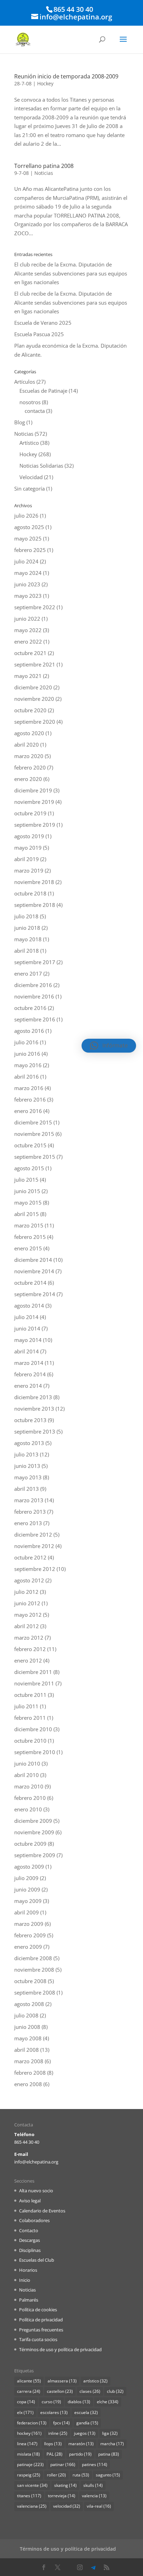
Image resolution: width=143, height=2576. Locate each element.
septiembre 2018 (35, 905)
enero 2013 (28, 1523)
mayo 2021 (28, 676)
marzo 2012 (29, 1638)
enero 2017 (28, 974)
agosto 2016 (29, 1031)
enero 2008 (28, 2084)
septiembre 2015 (35, 1157)
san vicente (32, 2485)
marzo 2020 (29, 756)
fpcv (61, 2423)
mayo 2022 (28, 630)
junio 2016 (27, 1054)
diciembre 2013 (33, 1397)
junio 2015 (27, 1191)
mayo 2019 (28, 848)
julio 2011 (26, 1706)
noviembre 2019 (34, 802)
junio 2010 (27, 1763)
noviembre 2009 (34, 1832)
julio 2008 (26, 2015)
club (115, 2391)
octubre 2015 (30, 1145)
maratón (81, 2444)
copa (26, 2402)
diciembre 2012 (33, 1534)
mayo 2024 (28, 573)
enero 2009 (28, 1947)
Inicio (25, 2280)
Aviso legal (30, 2201)
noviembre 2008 (34, 1970)
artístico (95, 2381)
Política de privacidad (41, 2320)
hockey (29, 2433)
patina (109, 2454)
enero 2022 (28, 641)
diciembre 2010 (33, 1729)
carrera (29, 2391)
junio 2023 (27, 584)
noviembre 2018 (34, 882)
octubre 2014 (30, 1283)
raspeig (29, 2475)
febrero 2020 (30, 767)
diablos (79, 2402)
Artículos (25, 382)
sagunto (108, 2475)
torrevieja (62, 2496)
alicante (29, 2381)
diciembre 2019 (33, 790)
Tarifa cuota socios (38, 2339)
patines (95, 2464)
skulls (93, 2485)
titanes (29, 2496)
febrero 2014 (30, 1374)
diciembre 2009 (33, 1821)
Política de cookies (38, 2310)
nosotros (30, 402)
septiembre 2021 (35, 664)
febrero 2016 (30, 1099)
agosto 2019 (29, 836)
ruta (81, 2475)
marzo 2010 (29, 1786)
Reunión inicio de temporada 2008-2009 (66, 76)
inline (58, 2433)
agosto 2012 (29, 1580)
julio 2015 (26, 1180)
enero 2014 (28, 1386)
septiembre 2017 (35, 962)
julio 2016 (26, 1042)
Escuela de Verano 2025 (43, 323)
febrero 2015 (30, 1237)
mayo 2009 (28, 1901)
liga (110, 2433)
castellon (60, 2391)
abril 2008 (27, 2050)
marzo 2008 (29, 2061)
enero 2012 (28, 1660)
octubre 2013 (30, 1420)
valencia (94, 2496)
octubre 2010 (30, 1741)
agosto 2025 (29, 527)
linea (27, 2444)
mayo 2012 (28, 1615)
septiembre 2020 (35, 722)
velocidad (67, 2506)
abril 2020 (27, 745)
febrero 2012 (30, 1649)
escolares (54, 2412)
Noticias (44, 173)
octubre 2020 (30, 710)
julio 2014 (26, 1317)
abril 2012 (27, 1626)
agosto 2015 (29, 1168)
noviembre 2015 (34, 1134)
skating (65, 2485)
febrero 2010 (30, 1798)
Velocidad (31, 477)
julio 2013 (26, 1454)
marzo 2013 (29, 1500)
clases (90, 2391)
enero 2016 (28, 1111)
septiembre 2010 (35, 1752)
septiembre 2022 (35, 607)
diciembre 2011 (33, 1672)
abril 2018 (27, 951)
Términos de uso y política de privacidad (60, 2349)
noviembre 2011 (34, 1683)
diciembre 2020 (33, 687)
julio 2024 (26, 561)
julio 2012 (26, 1592)
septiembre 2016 (35, 1019)
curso (51, 2402)
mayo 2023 (28, 596)
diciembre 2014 (33, 1260)
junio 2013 (27, 1466)
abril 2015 (27, 1214)
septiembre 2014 (35, 1294)
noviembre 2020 (34, 699)
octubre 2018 (30, 893)
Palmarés (29, 2300)
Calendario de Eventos (42, 2211)
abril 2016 (27, 1077)
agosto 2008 (29, 2004)
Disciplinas (30, 2250)
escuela (86, 2412)
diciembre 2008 (33, 1958)
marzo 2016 (29, 1088)
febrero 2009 (30, 1935)
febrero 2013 (30, 1512)
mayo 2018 (28, 939)
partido (80, 2454)
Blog (20, 422)
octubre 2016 (30, 1008)
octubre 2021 (30, 653)
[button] (109, 1046)
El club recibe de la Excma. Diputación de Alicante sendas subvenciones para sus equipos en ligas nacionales (71, 273)
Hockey (45, 83)
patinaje (30, 2464)
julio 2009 (26, 1878)
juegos (85, 2433)
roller (56, 2475)
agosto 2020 (29, 733)
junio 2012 (27, 1603)
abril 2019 (27, 859)
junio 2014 (27, 1328)
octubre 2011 (30, 1695)
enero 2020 (28, 779)
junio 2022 (27, 619)
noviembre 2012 (34, 1546)
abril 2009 (27, 1912)
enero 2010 (28, 1809)
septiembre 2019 (35, 825)
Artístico (29, 443)
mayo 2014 (28, 1340)
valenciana (32, 2506)
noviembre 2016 (34, 996)
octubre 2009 (30, 1844)
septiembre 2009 (35, 1855)
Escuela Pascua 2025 (39, 334)
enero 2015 (28, 1248)
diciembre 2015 (33, 1122)
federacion (32, 2423)
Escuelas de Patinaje (43, 391)
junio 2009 (27, 1889)
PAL (54, 2454)
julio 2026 (26, 516)
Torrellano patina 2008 (44, 166)
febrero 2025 (30, 550)
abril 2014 (27, 1351)
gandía (87, 2423)
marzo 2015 (29, 1225)
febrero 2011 (30, 1718)
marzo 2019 (29, 870)
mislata (28, 2454)
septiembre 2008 (35, 1992)
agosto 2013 (29, 1443)
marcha (112, 2444)
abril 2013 (27, 1489)
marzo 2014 (29, 1363)
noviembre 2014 (34, 1271)
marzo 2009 (29, 1924)
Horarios (28, 2270)
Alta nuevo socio (36, 2191)
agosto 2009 (29, 1867)
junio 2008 (27, 2027)
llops (53, 2444)
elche (108, 2402)
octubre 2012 (30, 1557)
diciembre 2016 (33, 985)
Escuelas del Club (37, 2260)
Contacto (29, 2230)
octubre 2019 (30, 813)
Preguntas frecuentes (41, 2330)
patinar (63, 2464)
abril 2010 (27, 1775)
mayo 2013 (28, 1477)
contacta (35, 411)
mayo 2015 (28, 1202)
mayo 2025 (28, 538)
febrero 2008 (30, 2073)
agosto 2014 (29, 1306)
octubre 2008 (30, 1981)
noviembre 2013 (34, 1409)
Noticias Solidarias (41, 466)
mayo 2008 (28, 2038)
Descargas (30, 2240)
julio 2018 (26, 916)
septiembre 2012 (35, 1569)
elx (25, 2412)
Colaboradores (34, 2220)
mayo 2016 (28, 1065)
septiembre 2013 (35, 1431)
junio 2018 (27, 928)
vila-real (99, 2506)
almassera (62, 2381)
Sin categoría (30, 488)
